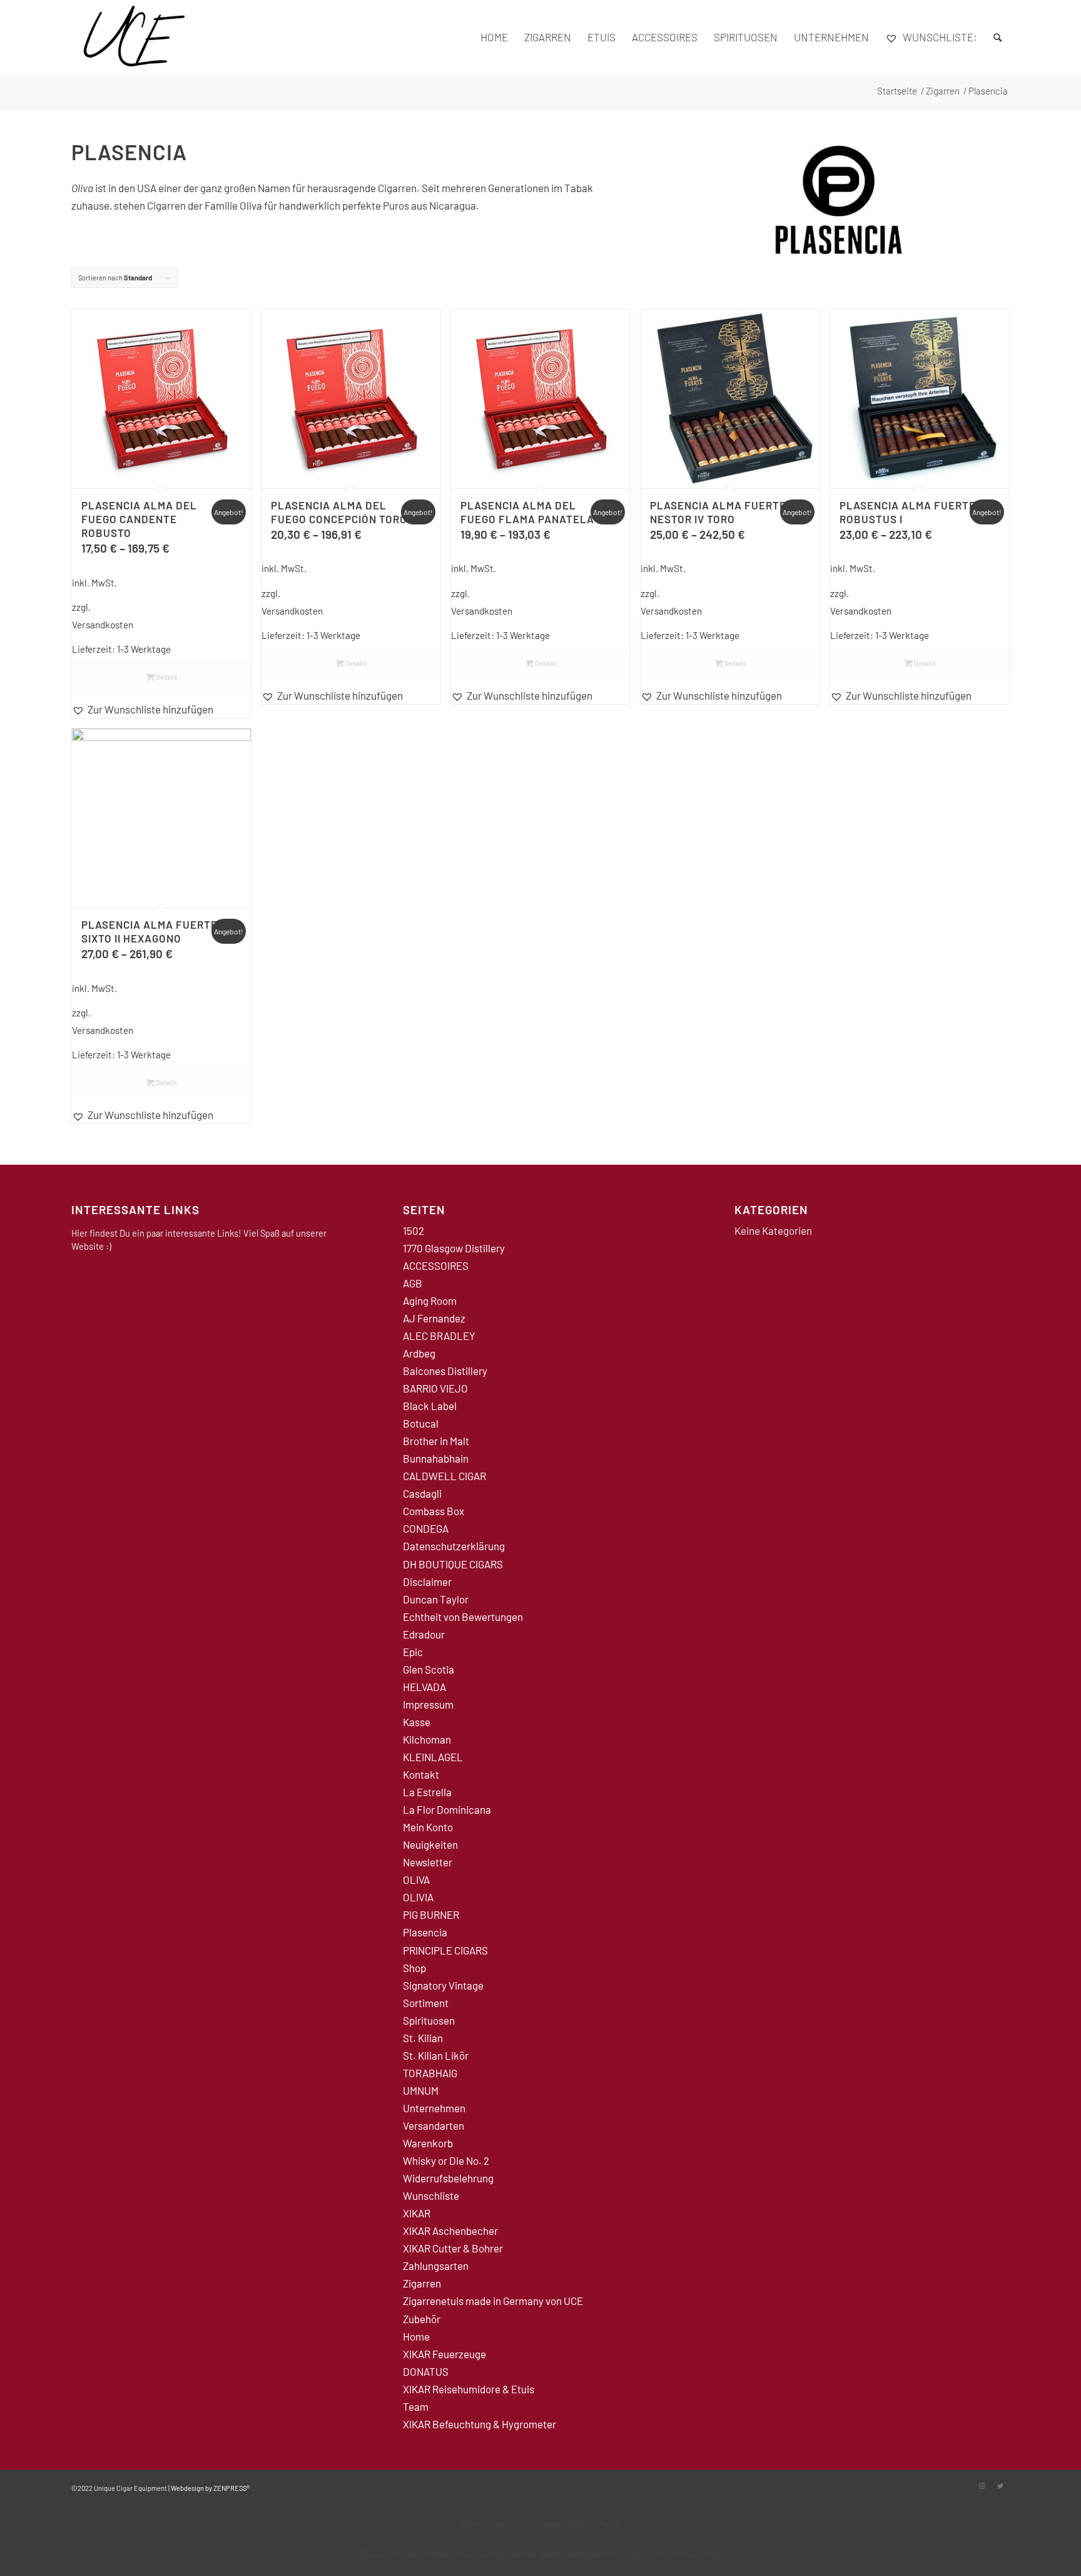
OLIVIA (418, 1897)
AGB (413, 1283)
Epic (413, 1652)
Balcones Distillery (445, 1371)
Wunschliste (431, 2195)
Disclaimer (427, 1582)
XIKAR (417, 2213)
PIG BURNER (431, 1914)
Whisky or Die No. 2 (446, 2160)
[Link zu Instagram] (982, 2486)
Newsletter (428, 1862)
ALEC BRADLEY (439, 1336)
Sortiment (426, 2003)
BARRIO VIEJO (435, 1388)
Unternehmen (434, 2108)
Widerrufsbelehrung (448, 2178)
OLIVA (416, 1879)
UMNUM (421, 2090)
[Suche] (997, 37)
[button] (161, 709)
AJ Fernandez (434, 1318)
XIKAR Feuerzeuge (444, 2354)
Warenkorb (428, 2143)
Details (166, 677)
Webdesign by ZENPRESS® (210, 2488)
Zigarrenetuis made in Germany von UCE (493, 2301)
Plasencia (425, 1932)
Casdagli (422, 1493)
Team (416, 2406)
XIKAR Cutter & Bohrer (453, 2248)
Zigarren (422, 2283)
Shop (414, 1968)
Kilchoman (427, 1739)
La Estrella (427, 1792)
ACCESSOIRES (436, 1265)
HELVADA (424, 1687)
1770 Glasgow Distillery (454, 1248)
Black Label (430, 1406)
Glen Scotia (429, 1669)
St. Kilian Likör (436, 2055)
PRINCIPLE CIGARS (445, 1950)
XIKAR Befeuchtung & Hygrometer (480, 2424)
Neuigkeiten (430, 1844)
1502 (414, 1230)
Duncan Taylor (436, 1599)
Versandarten (434, 2125)
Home (416, 2336)
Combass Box (434, 1511)
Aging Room (430, 1301)
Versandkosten (103, 625)
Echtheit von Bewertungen (463, 1617)
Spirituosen (429, 2020)
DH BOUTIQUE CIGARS (453, 1564)
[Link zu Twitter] (1000, 2486)
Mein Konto (428, 1827)
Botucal (421, 1423)
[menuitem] (494, 37)
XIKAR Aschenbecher (450, 2231)
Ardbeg (419, 1353)
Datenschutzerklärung (454, 1546)
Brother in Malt (436, 1441)
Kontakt (421, 1774)
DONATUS (426, 2371)
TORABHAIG (430, 2073)
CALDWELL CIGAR (444, 1476)
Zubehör (422, 2319)
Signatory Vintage (443, 1985)
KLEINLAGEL (433, 1757)
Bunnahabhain (436, 1458)
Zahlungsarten (436, 2266)
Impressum (428, 1704)
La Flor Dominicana (447, 1809)
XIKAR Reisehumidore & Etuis (469, 2389)
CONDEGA (426, 1528)
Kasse (417, 1722)
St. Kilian (423, 2038)
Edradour (424, 1634)
